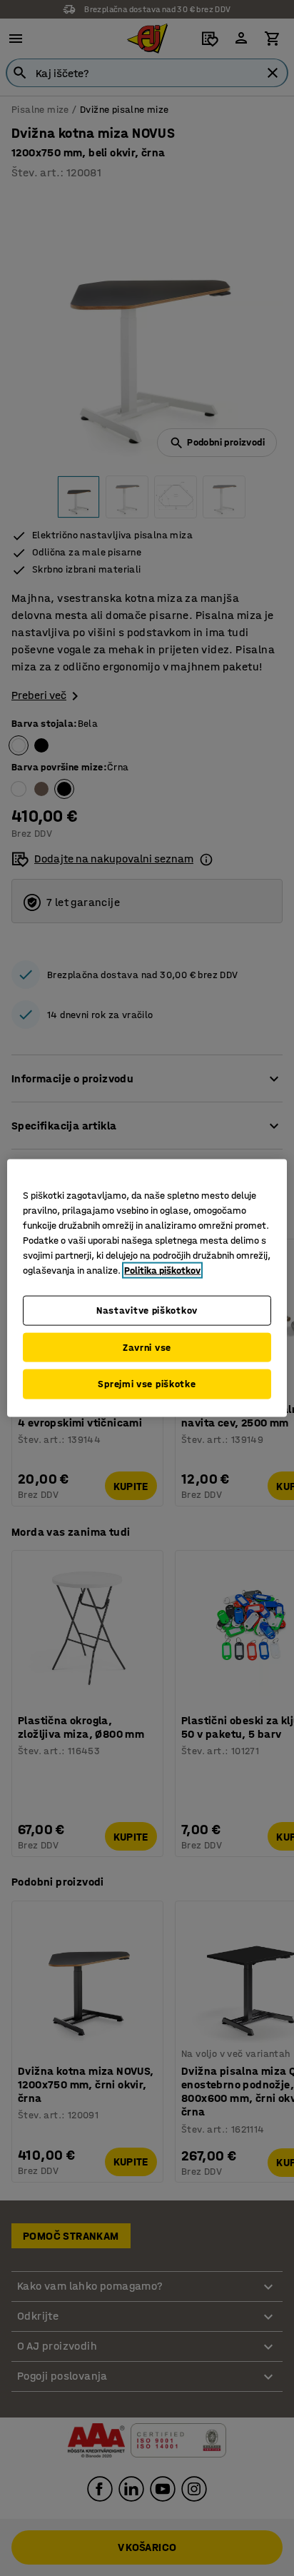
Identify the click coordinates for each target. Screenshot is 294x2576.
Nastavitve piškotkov (147, 1310)
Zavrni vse (147, 1347)
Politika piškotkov (162, 1271)
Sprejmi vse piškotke (147, 1384)
